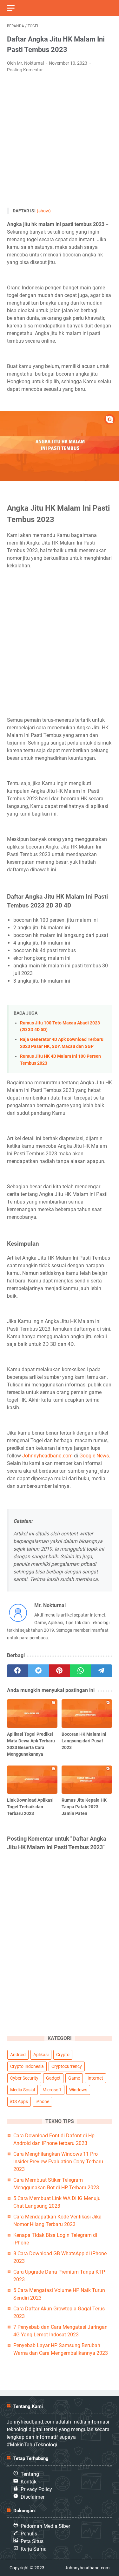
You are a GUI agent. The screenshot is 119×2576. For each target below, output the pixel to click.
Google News (94, 1456)
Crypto (63, 2055)
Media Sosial (23, 2090)
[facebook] (17, 1671)
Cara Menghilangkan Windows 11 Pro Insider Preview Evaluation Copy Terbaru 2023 (58, 2162)
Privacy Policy (36, 2489)
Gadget (53, 2078)
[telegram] (102, 1671)
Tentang (30, 2474)
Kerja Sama (34, 2549)
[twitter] (38, 1671)
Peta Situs (32, 2541)
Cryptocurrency (67, 2066)
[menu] (15, 8)
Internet (95, 2078)
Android (18, 2055)
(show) (44, 211)
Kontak (29, 2482)
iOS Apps (19, 2101)
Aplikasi (41, 2055)
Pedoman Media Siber (45, 2526)
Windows (78, 2090)
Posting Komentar (25, 70)
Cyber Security (24, 2078)
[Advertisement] (60, 141)
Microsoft (52, 2090)
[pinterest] (59, 1671)
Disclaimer (33, 2497)
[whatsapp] (81, 1671)
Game (74, 2078)
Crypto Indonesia (27, 2066)
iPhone (42, 2101)
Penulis (29, 2534)
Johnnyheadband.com (47, 1456)
